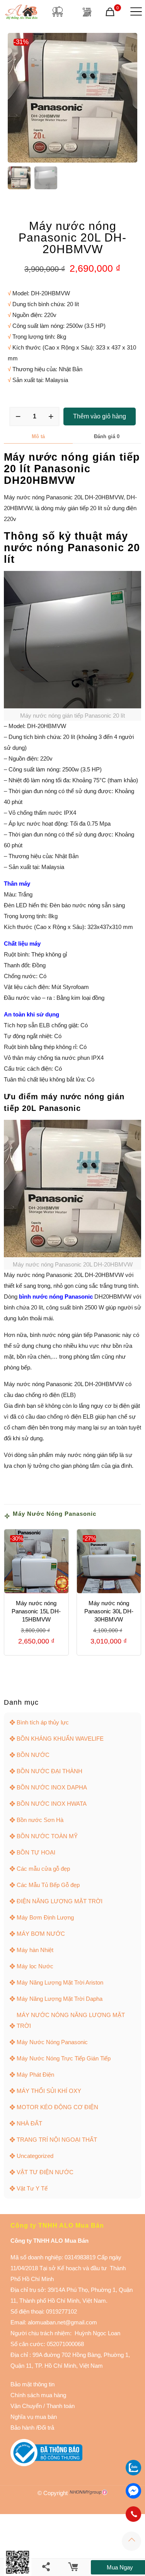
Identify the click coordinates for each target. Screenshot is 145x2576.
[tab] (38, 437)
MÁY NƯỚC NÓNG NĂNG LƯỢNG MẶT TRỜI (71, 2020)
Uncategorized (35, 2156)
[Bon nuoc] (58, 12)
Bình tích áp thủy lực (43, 1722)
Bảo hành (22, 2428)
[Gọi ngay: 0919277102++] (133, 2514)
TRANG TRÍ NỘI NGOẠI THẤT (57, 2140)
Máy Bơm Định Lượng (45, 1917)
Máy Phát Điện (35, 2075)
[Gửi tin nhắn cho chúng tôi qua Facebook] (133, 2491)
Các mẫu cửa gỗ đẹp (43, 1869)
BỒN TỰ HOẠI (36, 1852)
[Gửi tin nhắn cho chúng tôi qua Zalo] (133, 2473)
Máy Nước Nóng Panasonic (55, 1514)
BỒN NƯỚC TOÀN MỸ (47, 1836)
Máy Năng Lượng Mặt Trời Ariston (60, 1982)
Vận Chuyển (26, 2406)
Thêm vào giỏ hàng (100, 416)
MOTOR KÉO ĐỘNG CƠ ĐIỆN (57, 2107)
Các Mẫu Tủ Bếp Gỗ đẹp (48, 1885)
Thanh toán (60, 2406)
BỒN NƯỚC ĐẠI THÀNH (49, 1771)
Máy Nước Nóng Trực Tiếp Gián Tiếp (64, 2058)
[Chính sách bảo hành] (43, 2406)
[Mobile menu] (135, 12)
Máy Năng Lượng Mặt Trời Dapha (60, 1999)
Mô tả (38, 436)
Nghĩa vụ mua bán (34, 2417)
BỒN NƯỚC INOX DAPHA (52, 1787)
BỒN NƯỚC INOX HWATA (52, 1804)
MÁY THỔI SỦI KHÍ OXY (49, 2091)
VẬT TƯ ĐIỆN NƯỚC (45, 2172)
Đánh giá (107, 436)
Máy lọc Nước (35, 1966)
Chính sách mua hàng (38, 2395)
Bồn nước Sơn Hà (40, 1820)
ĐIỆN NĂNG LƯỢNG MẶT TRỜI (60, 1901)
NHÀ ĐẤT (29, 2123)
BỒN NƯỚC (33, 1755)
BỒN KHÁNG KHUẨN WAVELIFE (60, 1739)
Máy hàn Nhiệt (35, 1950)
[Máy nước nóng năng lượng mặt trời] (87, 12)
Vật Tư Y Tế (32, 2188)
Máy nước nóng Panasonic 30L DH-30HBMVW (109, 1611)
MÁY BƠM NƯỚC (41, 1934)
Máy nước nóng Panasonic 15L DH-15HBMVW (36, 1611)
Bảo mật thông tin (32, 2384)
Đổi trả (46, 2428)
